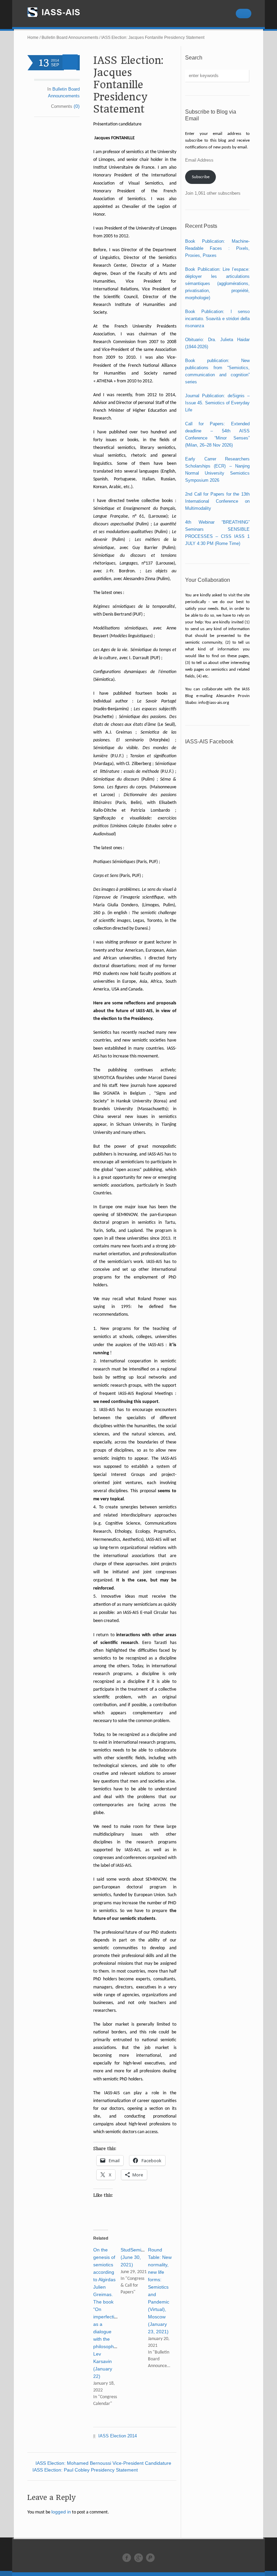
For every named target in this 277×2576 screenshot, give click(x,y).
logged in (61, 2512)
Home (33, 38)
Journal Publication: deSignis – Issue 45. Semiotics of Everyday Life (217, 403)
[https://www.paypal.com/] (150, 2558)
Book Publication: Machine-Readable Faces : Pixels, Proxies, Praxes (217, 248)
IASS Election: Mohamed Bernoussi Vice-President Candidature (103, 2463)
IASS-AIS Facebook (209, 742)
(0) (77, 106)
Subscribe (201, 177)
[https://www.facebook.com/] (127, 2558)
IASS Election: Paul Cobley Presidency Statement (85, 2470)
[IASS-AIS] (60, 12)
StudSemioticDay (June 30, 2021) (139, 2257)
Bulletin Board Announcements (70, 38)
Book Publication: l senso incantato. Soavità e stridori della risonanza (217, 319)
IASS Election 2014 (118, 2436)
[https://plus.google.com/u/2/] (138, 2558)
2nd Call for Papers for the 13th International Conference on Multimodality (217, 501)
